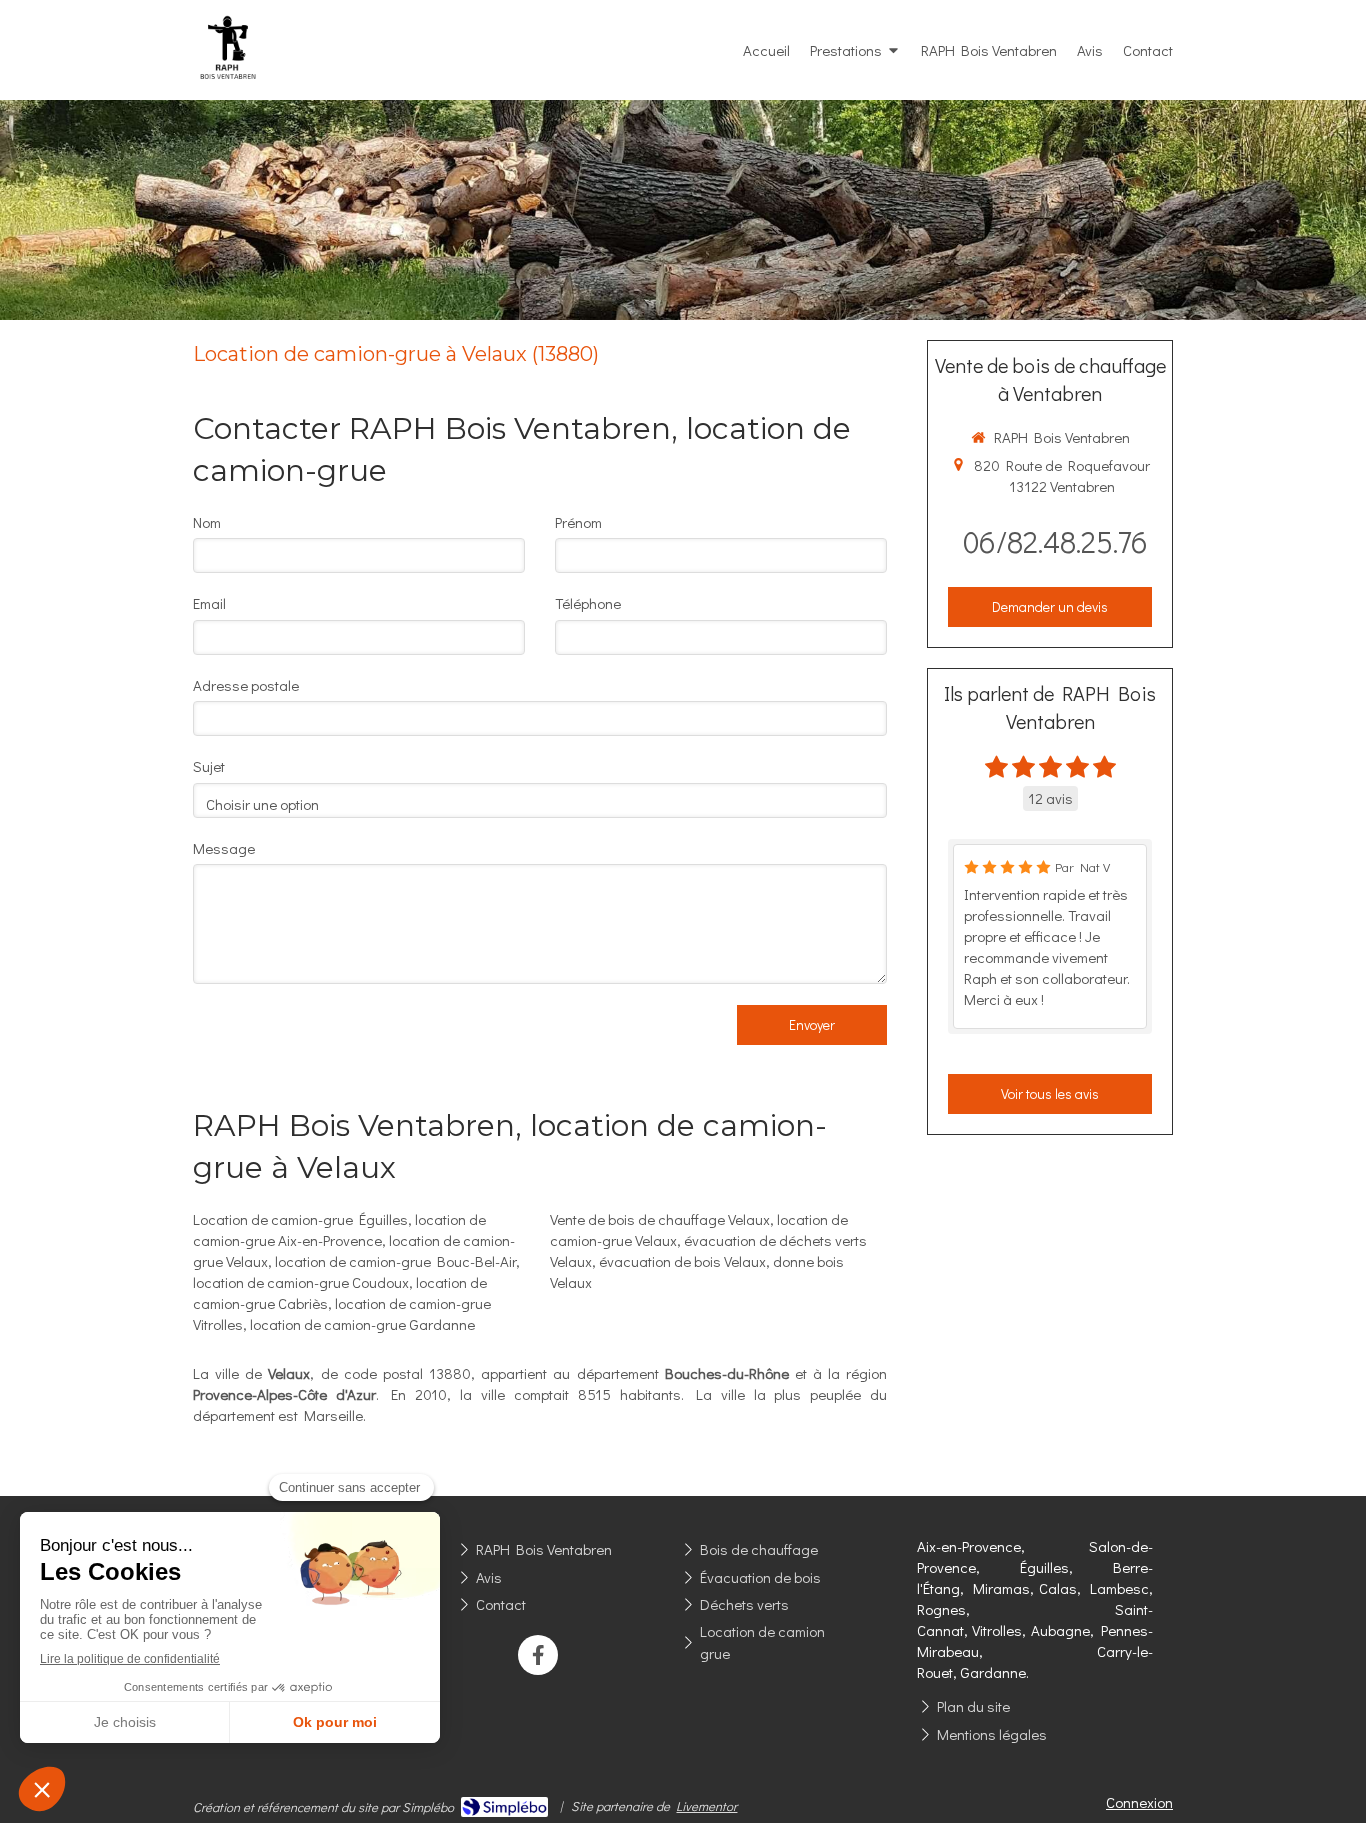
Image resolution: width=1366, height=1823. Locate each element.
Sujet (209, 766)
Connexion (1139, 1802)
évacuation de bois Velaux (682, 1261)
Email (209, 603)
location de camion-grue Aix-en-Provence (339, 1229)
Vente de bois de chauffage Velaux (660, 1219)
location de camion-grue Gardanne (362, 1324)
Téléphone (588, 603)
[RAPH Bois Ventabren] (228, 91)
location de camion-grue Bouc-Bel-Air (395, 1261)
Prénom (578, 522)
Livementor (706, 1805)
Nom (207, 522)
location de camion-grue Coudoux (301, 1282)
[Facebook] (538, 1655)
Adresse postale (246, 685)
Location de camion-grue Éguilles (300, 1219)
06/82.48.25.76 (1055, 541)
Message (224, 848)
